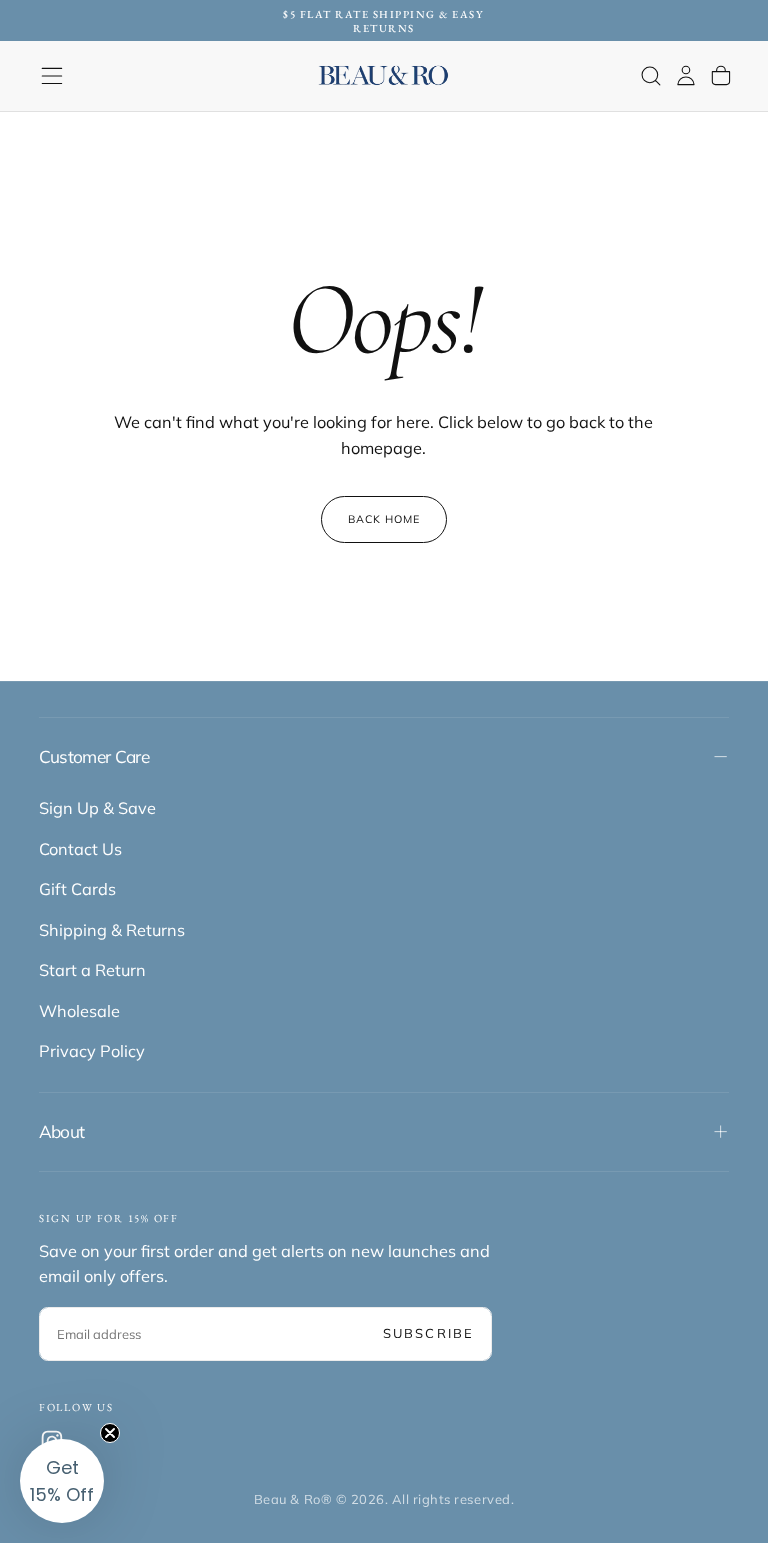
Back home (384, 519)
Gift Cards (77, 889)
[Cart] (721, 75)
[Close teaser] (110, 1433)
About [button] (62, 1131)
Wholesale (79, 1011)
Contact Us (80, 849)
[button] (52, 76)
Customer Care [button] (94, 756)
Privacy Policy (92, 1051)
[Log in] (686, 75)
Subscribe (428, 1333)
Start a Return (92, 970)
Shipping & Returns (112, 930)
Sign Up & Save (97, 808)
